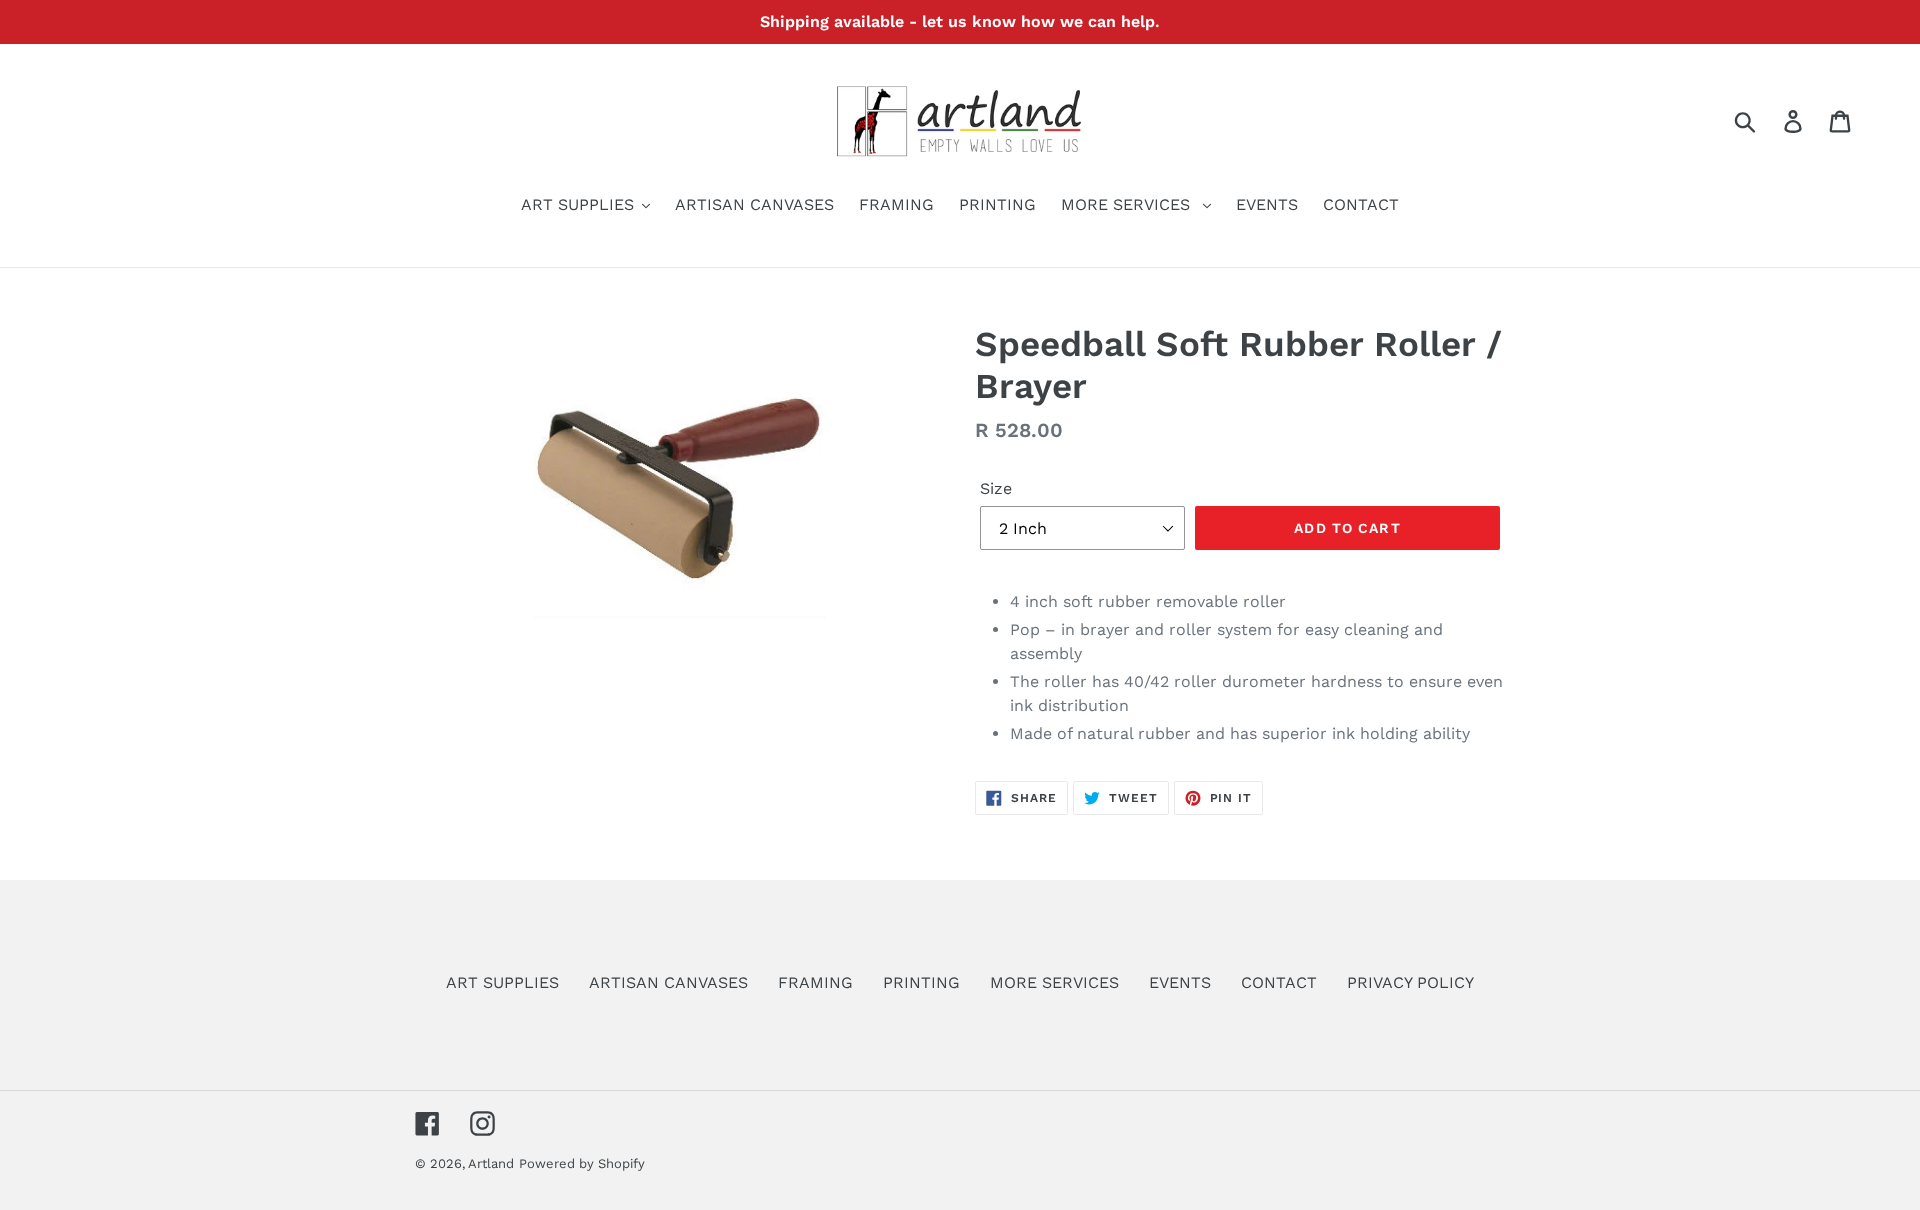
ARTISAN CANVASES (668, 982)
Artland (491, 1163)
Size (996, 488)
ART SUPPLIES (502, 982)
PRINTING (921, 982)
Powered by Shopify (582, 1163)
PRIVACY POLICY (1410, 982)
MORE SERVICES (1054, 982)
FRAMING (815, 982)
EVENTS (1180, 982)
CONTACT (1279, 982)
